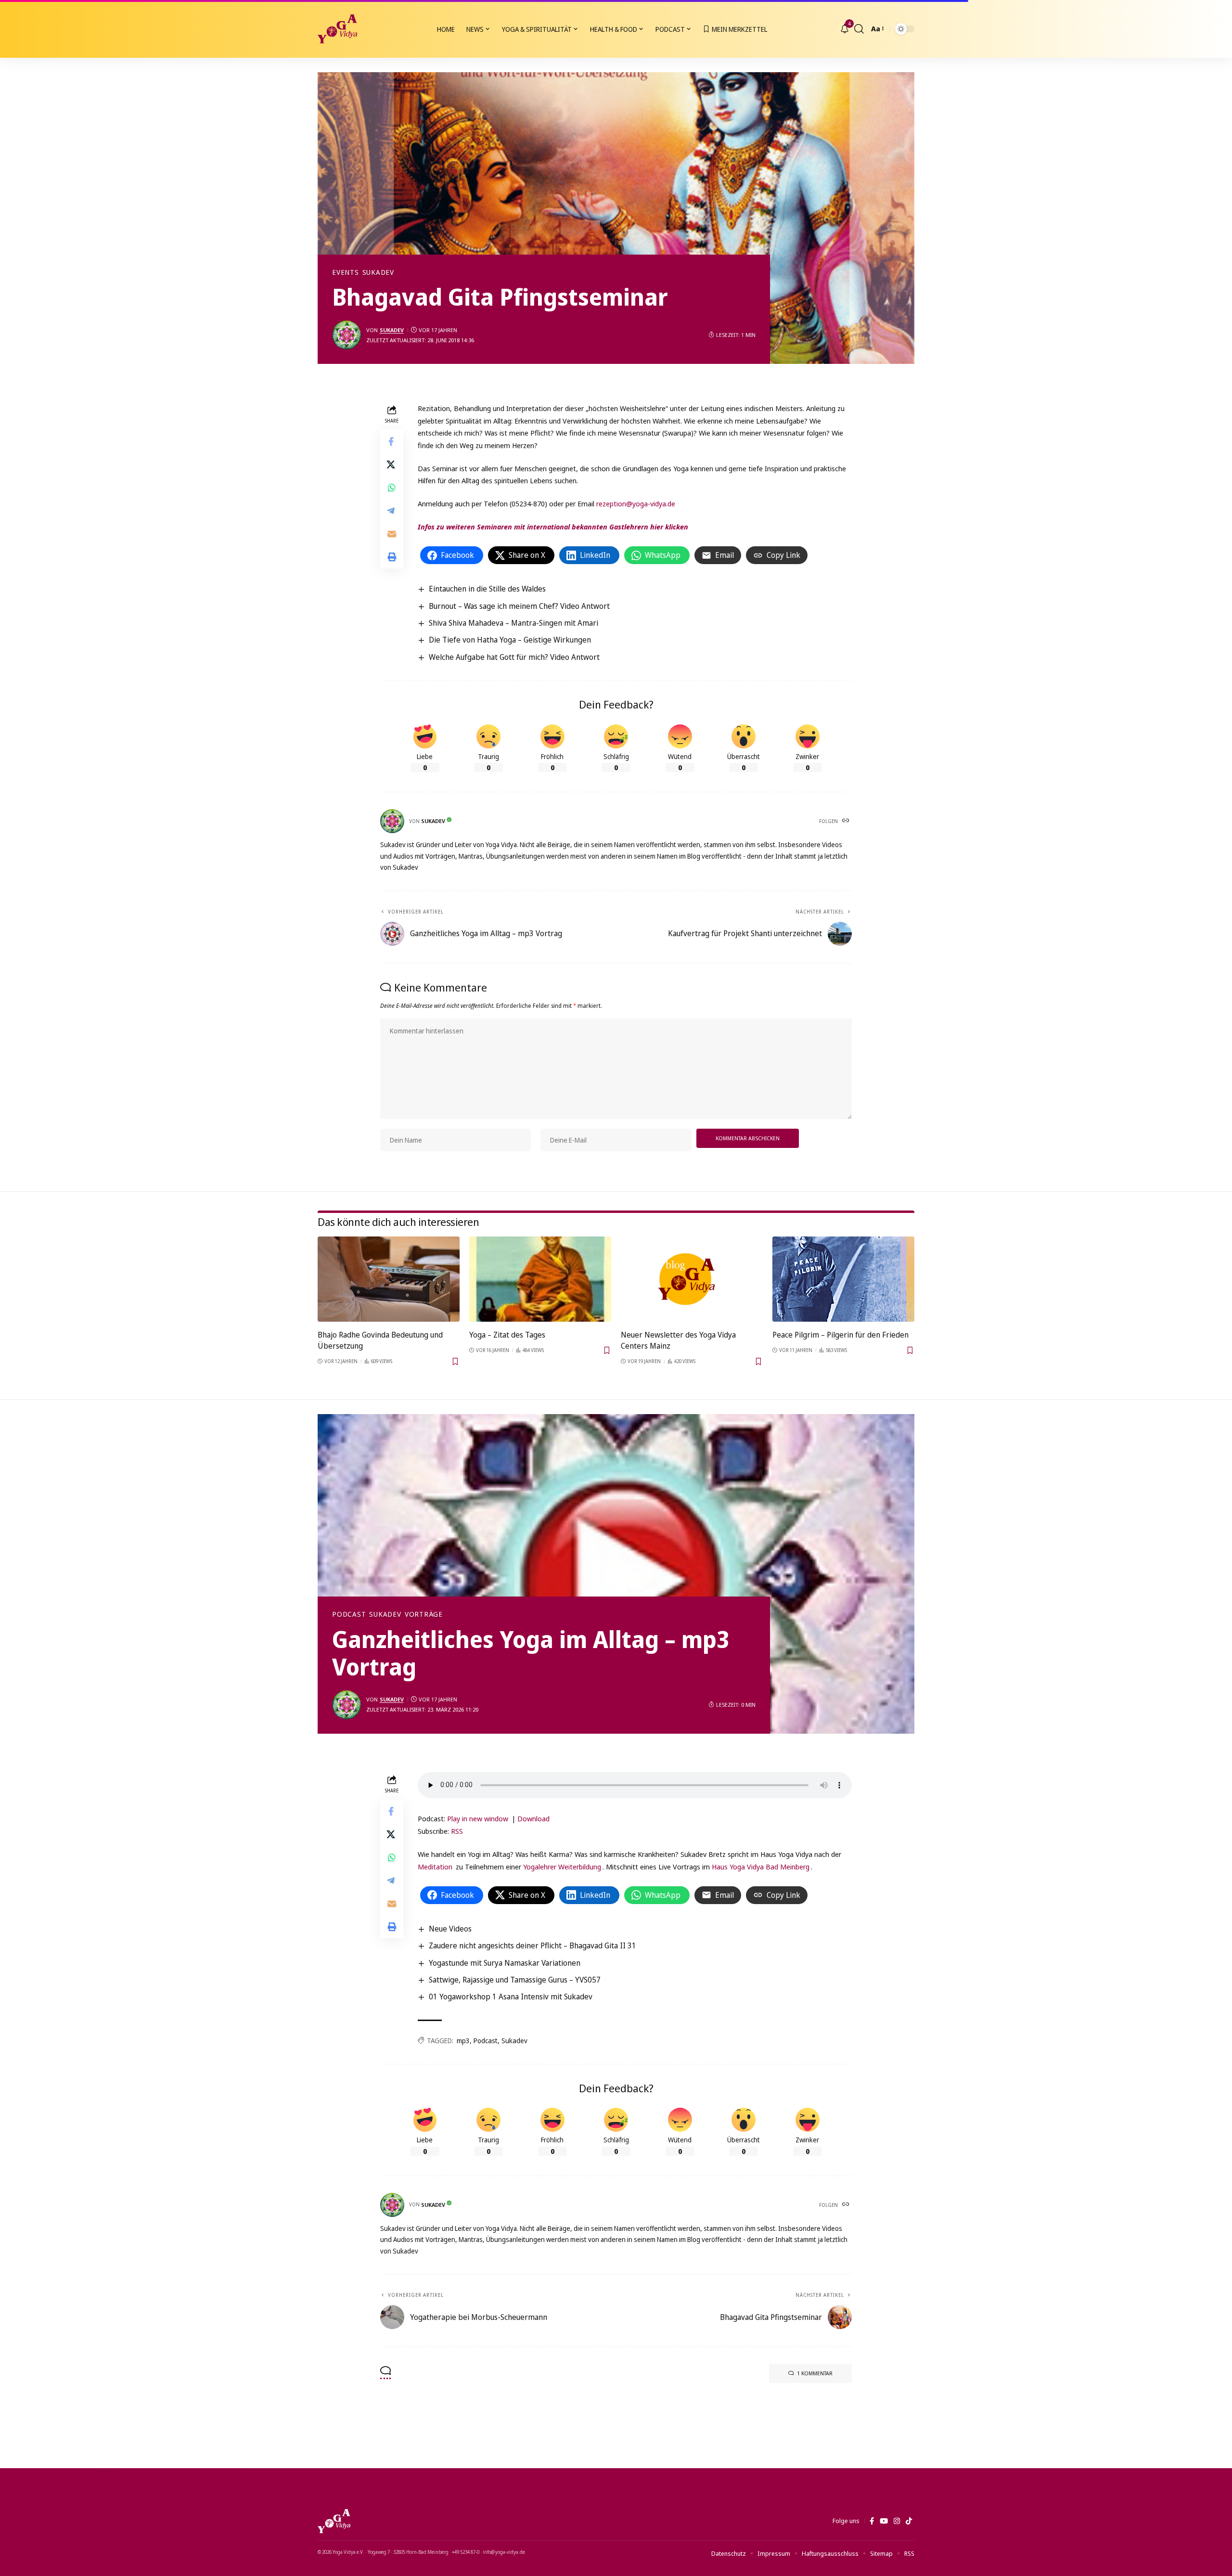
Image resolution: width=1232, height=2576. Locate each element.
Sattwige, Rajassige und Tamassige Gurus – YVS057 (515, 1980)
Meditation (436, 1867)
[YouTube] (884, 2521)
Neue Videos (450, 1929)
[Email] (392, 534)
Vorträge (424, 1614)
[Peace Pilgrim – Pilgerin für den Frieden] (843, 1279)
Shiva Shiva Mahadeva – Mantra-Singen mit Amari (513, 623)
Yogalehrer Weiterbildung (562, 1867)
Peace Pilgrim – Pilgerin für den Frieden (841, 1335)
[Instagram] (897, 2521)
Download (533, 1818)
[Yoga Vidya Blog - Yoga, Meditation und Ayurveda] (337, 29)
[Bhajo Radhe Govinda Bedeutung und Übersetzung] (389, 1279)
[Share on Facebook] (392, 442)
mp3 (463, 2041)
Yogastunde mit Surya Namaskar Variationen (505, 1963)
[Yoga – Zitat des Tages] (540, 1279)
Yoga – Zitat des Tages (507, 1335)
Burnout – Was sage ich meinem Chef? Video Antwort (519, 606)
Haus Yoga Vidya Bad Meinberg (761, 1867)
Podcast (349, 1614)
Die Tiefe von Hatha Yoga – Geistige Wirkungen (510, 640)
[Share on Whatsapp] (392, 488)
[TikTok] (909, 2521)
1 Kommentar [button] (815, 2373)
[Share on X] (392, 465)
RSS (457, 1831)
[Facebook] (872, 2521)
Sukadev (378, 272)
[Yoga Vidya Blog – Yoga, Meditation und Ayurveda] (334, 2521)
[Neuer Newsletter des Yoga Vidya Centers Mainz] (692, 1279)
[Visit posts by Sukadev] (346, 335)
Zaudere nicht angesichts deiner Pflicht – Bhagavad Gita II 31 (533, 1945)
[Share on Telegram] (392, 511)
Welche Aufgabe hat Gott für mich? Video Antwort (514, 657)
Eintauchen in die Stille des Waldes (487, 589)
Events (346, 272)
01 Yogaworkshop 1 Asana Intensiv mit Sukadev (511, 1996)
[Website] (847, 821)
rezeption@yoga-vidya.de (636, 503)
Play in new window (478, 1818)
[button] (859, 29)
